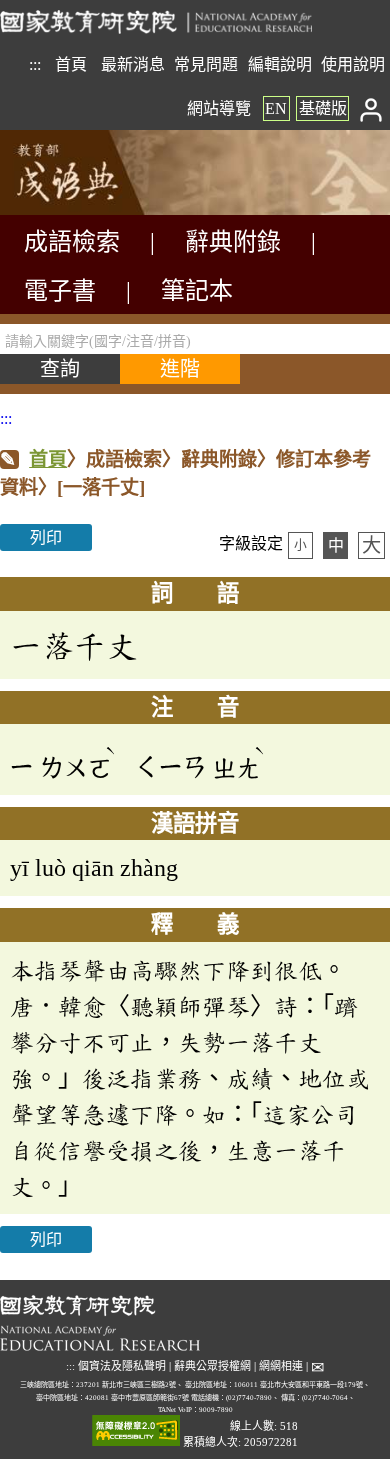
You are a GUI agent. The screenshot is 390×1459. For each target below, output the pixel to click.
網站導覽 (219, 108)
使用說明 (353, 64)
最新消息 (133, 64)
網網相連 (281, 1366)
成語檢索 (72, 242)
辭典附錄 (233, 242)
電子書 (60, 291)
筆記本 (197, 291)
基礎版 (323, 108)
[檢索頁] (100, 209)
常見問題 (206, 64)
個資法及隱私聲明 (122, 1366)
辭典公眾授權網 (212, 1366)
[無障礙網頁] (136, 1431)
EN (276, 108)
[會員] (371, 108)
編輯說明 (280, 64)
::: (35, 64)
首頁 (71, 64)
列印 (46, 537)
